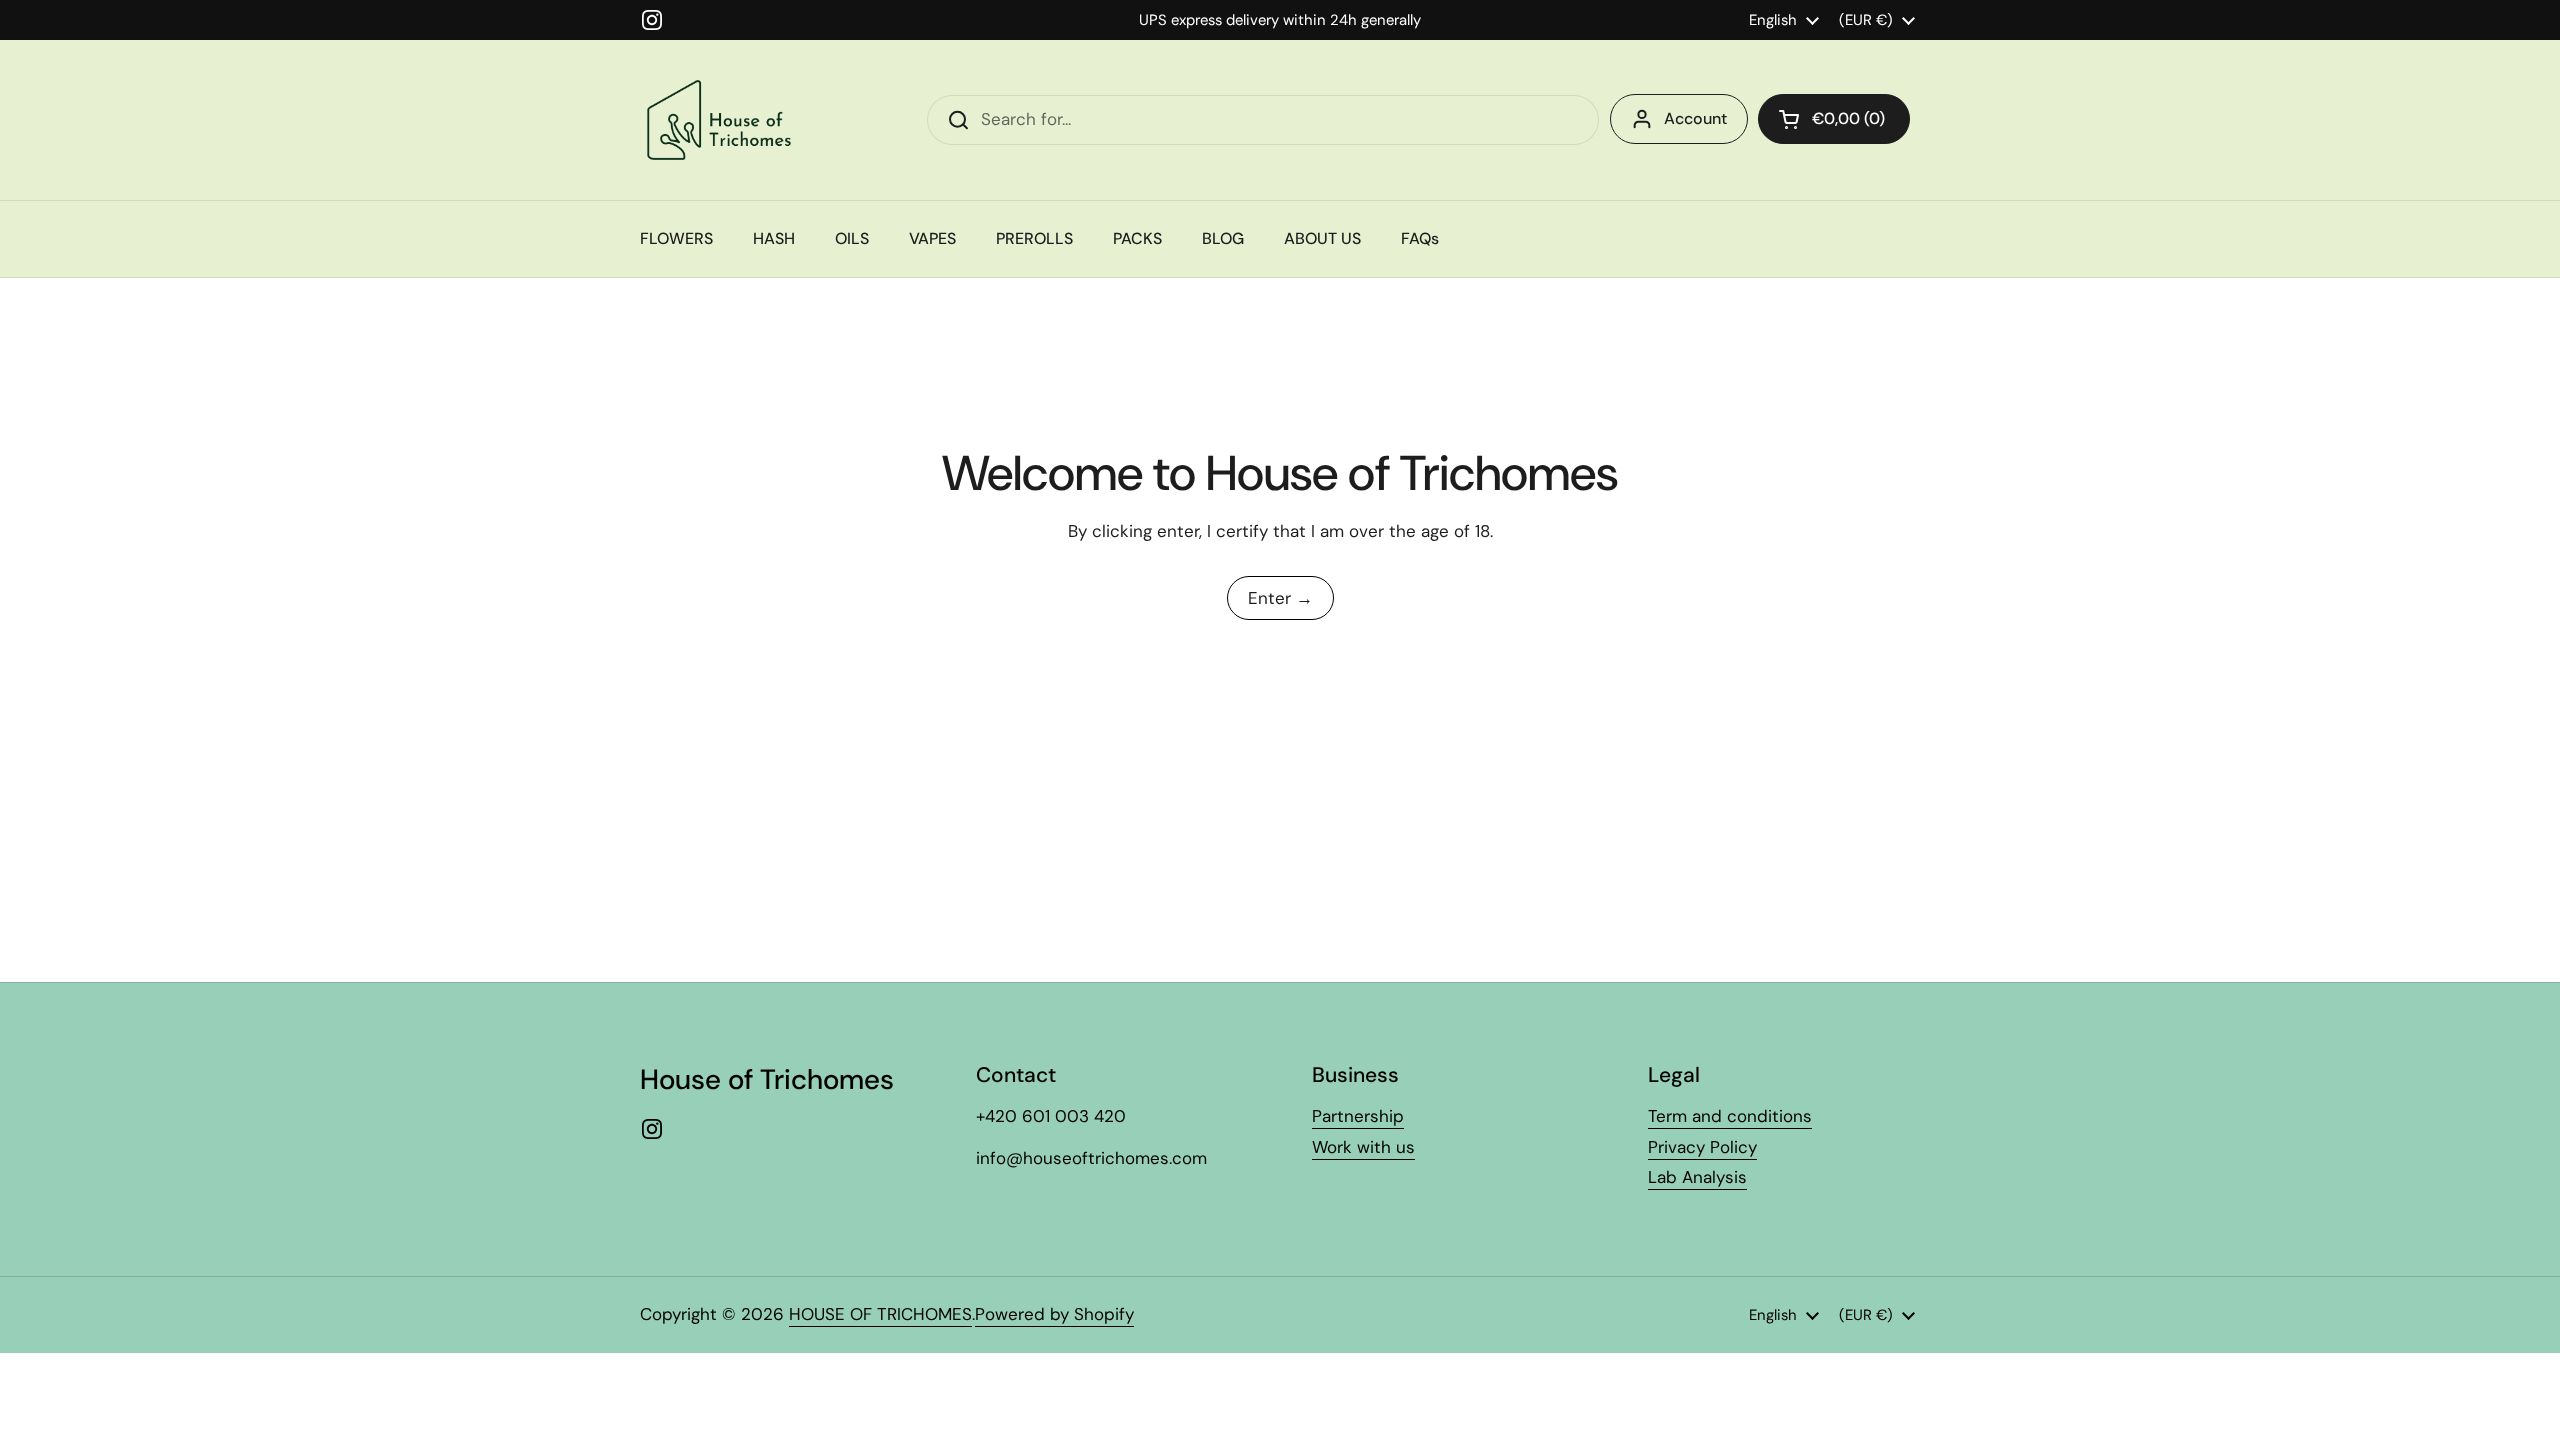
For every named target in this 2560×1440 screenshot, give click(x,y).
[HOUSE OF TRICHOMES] (723, 120)
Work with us (1363, 1147)
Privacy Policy (1702, 1147)
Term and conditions (1730, 1116)
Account (1695, 118)
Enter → (1280, 598)
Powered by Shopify (1054, 1314)
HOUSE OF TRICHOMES (880, 1314)
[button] (1834, 119)
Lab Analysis (1697, 1177)
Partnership (1358, 1116)
